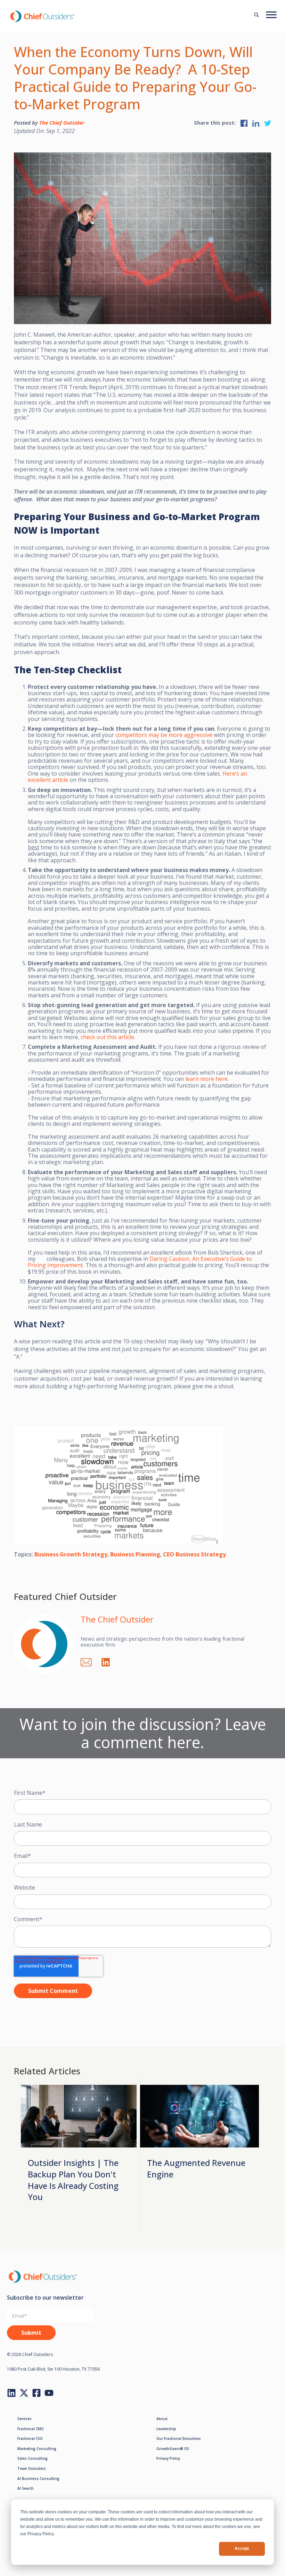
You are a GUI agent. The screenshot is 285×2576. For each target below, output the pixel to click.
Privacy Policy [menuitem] (168, 2458)
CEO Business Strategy (194, 1554)
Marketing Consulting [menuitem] (37, 2449)
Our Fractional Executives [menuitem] (179, 2438)
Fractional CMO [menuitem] (31, 2429)
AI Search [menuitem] (26, 2488)
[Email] (90, 1661)
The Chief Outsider (62, 123)
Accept (242, 2548)
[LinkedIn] (109, 1661)
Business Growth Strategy (71, 1554)
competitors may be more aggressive (164, 735)
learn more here (206, 1079)
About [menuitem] (162, 2419)
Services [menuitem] (25, 2419)
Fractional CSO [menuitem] (30, 2438)
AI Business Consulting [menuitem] (38, 2479)
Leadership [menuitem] (166, 2429)
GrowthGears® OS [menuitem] (173, 2449)
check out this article (107, 1037)
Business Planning (135, 1554)
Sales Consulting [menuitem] (32, 2458)
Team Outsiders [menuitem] (32, 2468)
